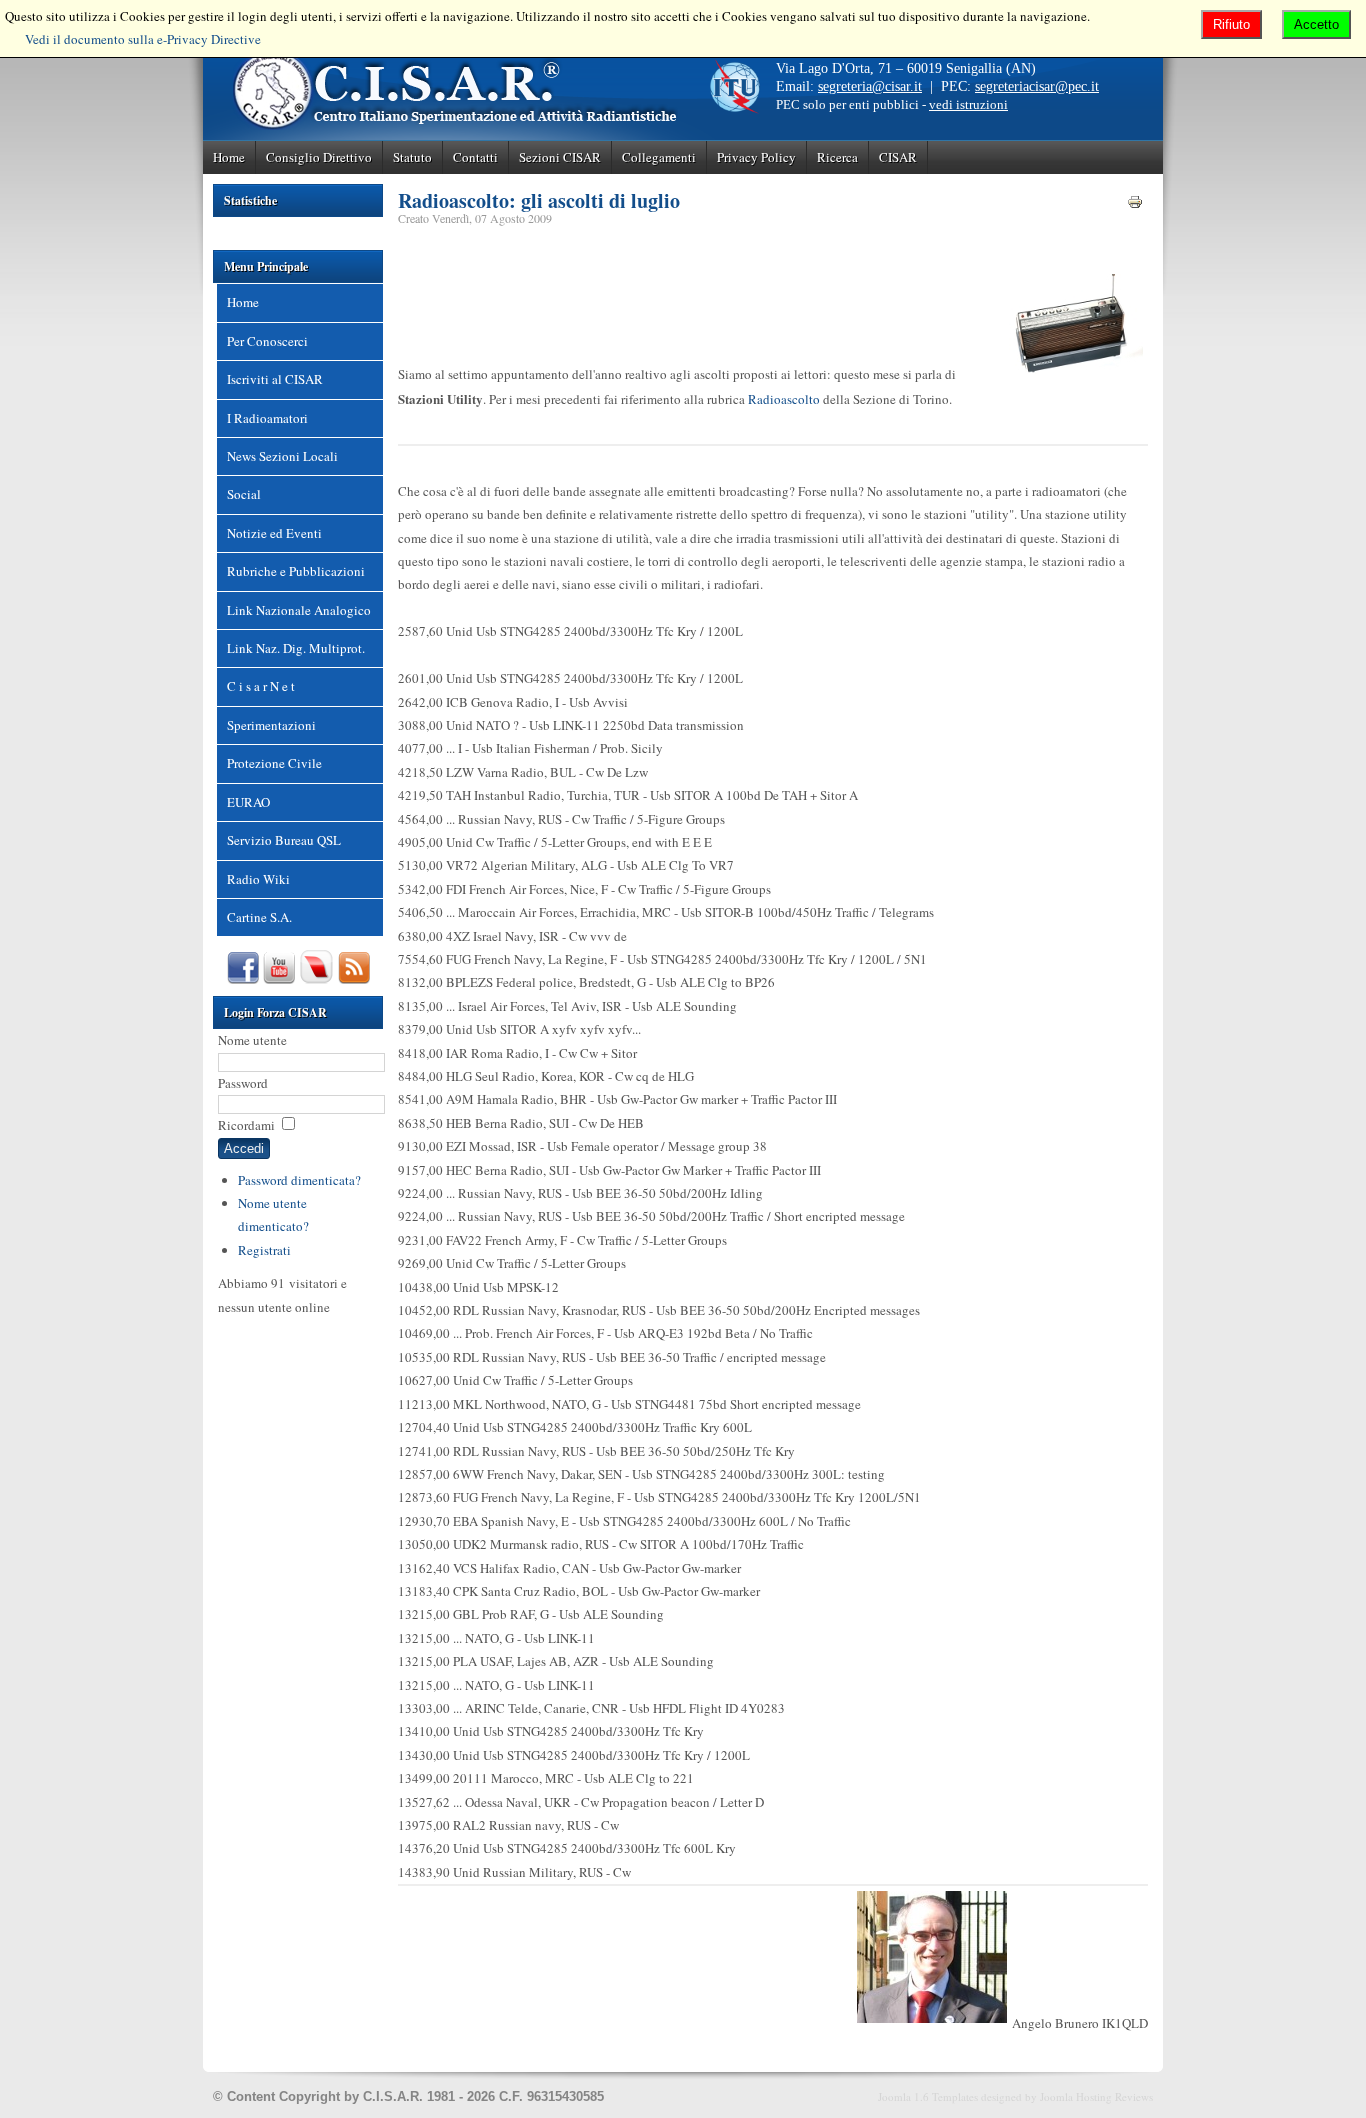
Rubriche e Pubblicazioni (296, 571)
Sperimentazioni (271, 725)
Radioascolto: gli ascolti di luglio (539, 200)
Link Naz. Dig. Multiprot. (296, 648)
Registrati (264, 1250)
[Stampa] (1135, 205)
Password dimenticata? (299, 1180)
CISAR (898, 157)
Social (244, 494)
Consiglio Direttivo (319, 157)
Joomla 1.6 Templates (928, 2096)
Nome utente (252, 1040)
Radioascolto (784, 399)
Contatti (475, 157)
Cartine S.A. (259, 917)
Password (243, 1083)
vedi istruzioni (968, 104)
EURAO (248, 802)
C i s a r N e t (261, 686)
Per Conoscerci (267, 341)
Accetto (1316, 24)
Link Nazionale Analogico (299, 610)
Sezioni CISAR (560, 157)
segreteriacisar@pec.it (1037, 86)
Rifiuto (1231, 24)
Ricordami (246, 1125)
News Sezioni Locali (282, 456)
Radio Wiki (258, 879)
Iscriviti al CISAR (275, 379)
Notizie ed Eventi (274, 533)
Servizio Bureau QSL (284, 840)
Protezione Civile (274, 763)
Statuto (412, 157)
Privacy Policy (756, 157)
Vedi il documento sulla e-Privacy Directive (143, 39)
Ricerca (837, 157)
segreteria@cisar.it (870, 86)
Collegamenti (659, 157)
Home (229, 157)
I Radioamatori (267, 418)
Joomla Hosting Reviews (1096, 2096)
